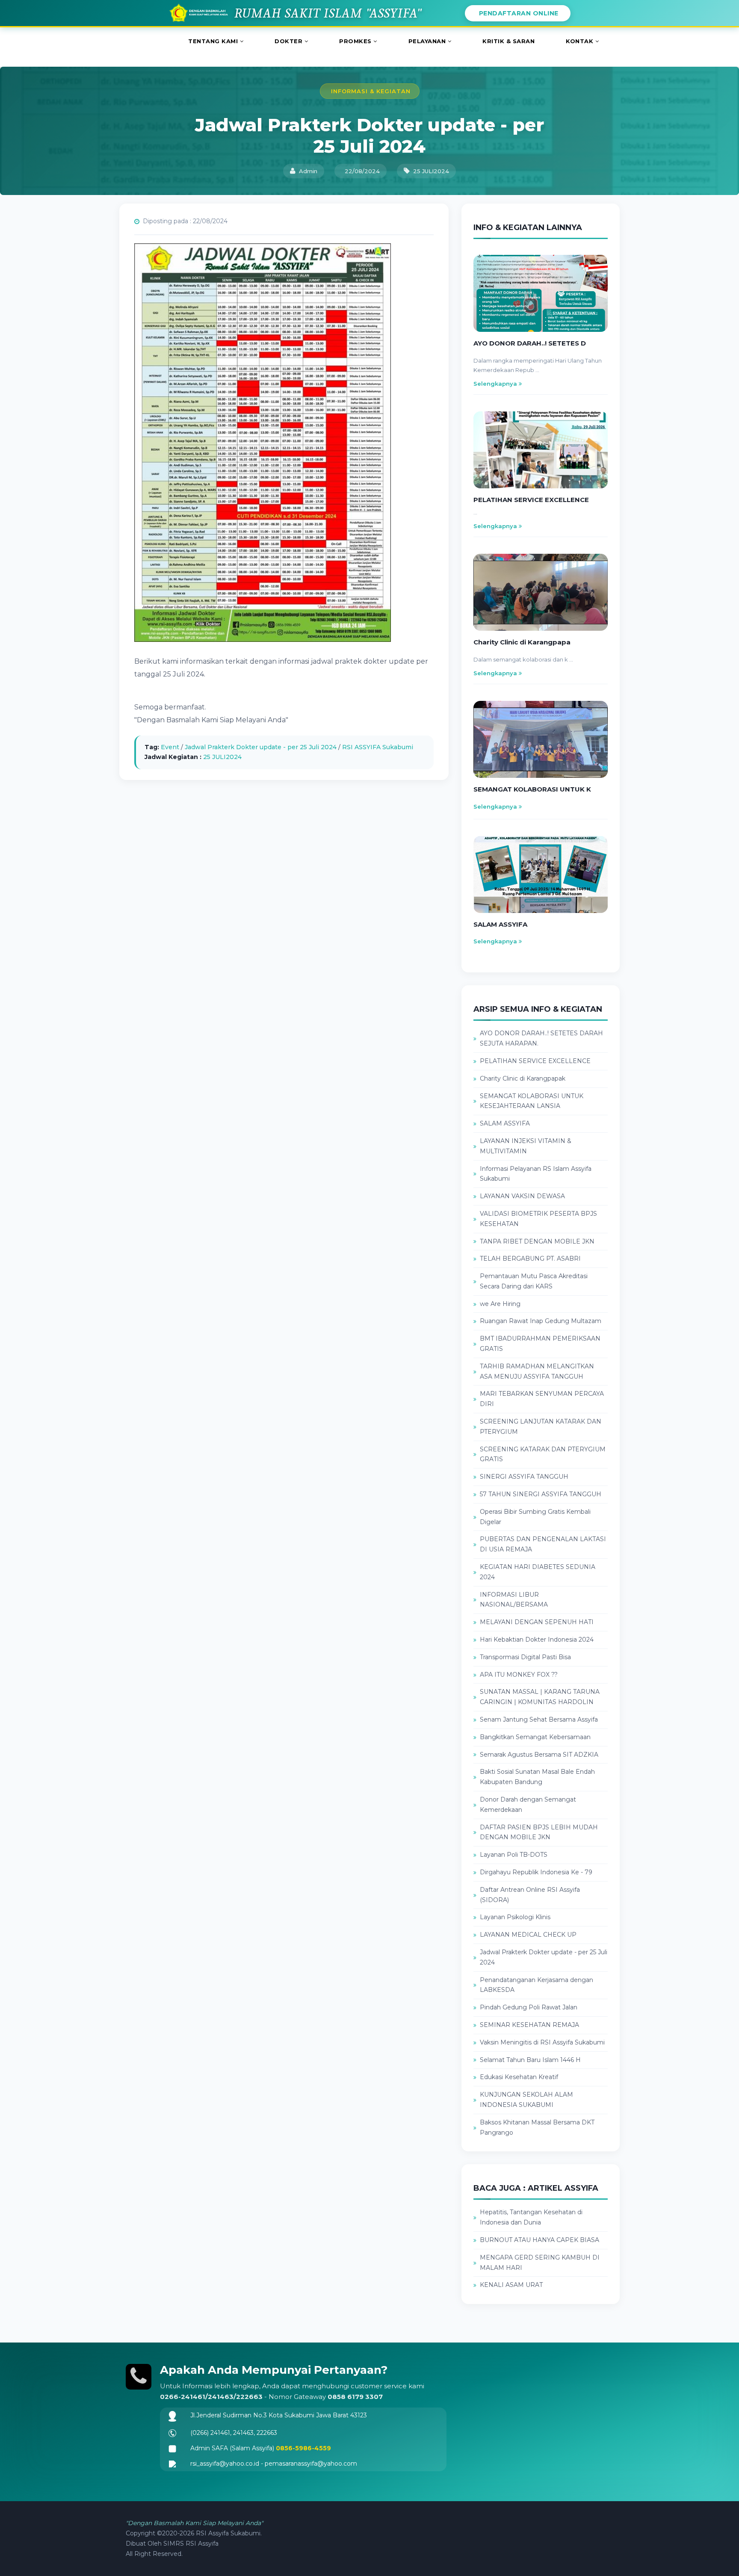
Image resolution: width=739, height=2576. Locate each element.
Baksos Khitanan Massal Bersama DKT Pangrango (537, 2127)
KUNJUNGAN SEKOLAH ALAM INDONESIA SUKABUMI (526, 2100)
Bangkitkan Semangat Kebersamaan (535, 1737)
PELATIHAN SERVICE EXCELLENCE (535, 1061)
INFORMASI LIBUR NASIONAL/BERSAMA (514, 1600)
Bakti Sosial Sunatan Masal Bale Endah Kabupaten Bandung (537, 1777)
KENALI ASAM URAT (511, 2285)
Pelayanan (428, 41)
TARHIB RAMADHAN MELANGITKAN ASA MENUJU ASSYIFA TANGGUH (537, 1371)
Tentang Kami (214, 41)
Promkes (356, 41)
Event (170, 747)
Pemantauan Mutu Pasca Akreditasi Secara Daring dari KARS (534, 1281)
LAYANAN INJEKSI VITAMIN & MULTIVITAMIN (526, 1146)
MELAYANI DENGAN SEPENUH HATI (537, 1622)
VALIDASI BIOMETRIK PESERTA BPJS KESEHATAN (538, 1219)
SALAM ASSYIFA (505, 1123)
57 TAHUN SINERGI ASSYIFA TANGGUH (541, 1494)
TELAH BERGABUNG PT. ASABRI (530, 1258)
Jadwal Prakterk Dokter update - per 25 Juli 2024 (261, 747)
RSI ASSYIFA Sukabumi (378, 747)
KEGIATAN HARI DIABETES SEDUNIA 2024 (538, 1572)
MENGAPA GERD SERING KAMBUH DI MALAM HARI (540, 2263)
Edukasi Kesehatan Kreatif (519, 2077)
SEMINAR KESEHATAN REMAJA (529, 2025)
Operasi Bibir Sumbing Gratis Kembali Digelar (535, 1517)
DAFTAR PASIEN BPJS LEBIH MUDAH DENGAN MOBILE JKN (539, 1832)
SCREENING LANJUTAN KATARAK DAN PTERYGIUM (541, 1427)
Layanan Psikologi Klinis (515, 1917)
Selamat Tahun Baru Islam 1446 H (530, 2060)
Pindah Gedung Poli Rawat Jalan (529, 2007)
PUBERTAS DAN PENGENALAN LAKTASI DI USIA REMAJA (543, 1544)
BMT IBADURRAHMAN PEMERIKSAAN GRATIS (540, 1344)
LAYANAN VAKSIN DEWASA (522, 1196)
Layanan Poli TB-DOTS (514, 1855)
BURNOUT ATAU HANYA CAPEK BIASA (539, 2240)
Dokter (290, 41)
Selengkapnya (496, 384)
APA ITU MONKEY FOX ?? (519, 1675)
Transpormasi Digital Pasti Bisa (525, 1657)
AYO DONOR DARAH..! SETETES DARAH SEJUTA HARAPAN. (541, 1038)
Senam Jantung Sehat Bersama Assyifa (539, 1719)
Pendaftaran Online (518, 13)
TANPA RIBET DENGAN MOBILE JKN (537, 1241)
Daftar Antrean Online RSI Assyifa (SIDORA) (530, 1895)
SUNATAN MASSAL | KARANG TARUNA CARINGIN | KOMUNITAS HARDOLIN (540, 1697)
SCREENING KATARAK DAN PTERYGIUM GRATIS (543, 1454)
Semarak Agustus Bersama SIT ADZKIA (539, 1755)
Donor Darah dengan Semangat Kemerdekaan (528, 1805)
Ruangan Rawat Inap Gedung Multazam (541, 1321)
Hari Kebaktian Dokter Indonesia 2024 (537, 1640)
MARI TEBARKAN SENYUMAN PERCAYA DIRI (542, 1399)
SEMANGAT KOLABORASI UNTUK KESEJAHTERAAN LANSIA (532, 1101)
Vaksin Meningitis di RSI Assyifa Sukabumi (542, 2042)
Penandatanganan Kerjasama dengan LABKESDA (537, 1985)
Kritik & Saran (508, 41)
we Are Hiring (500, 1304)
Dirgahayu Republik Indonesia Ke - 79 (536, 1872)
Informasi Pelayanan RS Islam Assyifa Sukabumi (536, 1174)
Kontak (581, 41)
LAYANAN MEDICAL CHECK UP (528, 1935)
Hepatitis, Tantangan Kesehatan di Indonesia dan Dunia (531, 2217)
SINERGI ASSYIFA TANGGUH (524, 1477)
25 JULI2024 (222, 757)
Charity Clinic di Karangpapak (523, 1078)
